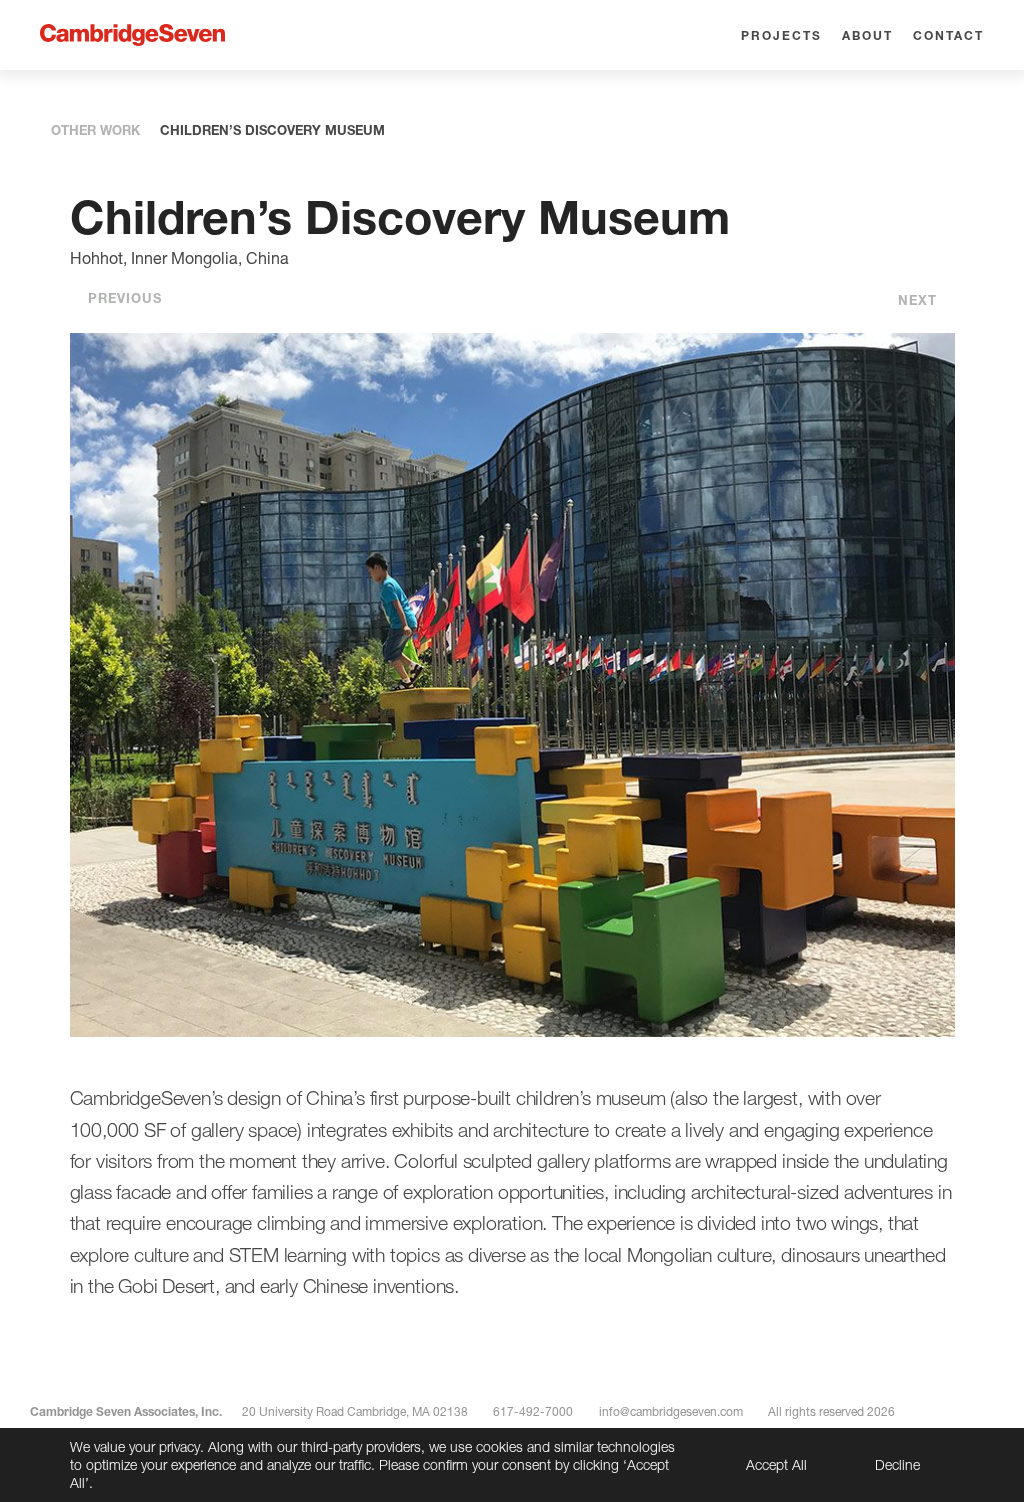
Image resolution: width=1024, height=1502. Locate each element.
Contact (948, 35)
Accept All (776, 1464)
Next (917, 300)
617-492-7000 (533, 1411)
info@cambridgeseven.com (671, 1411)
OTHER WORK (95, 130)
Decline (897, 1464)
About (867, 35)
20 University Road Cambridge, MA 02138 (355, 1411)
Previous (125, 298)
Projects (781, 35)
